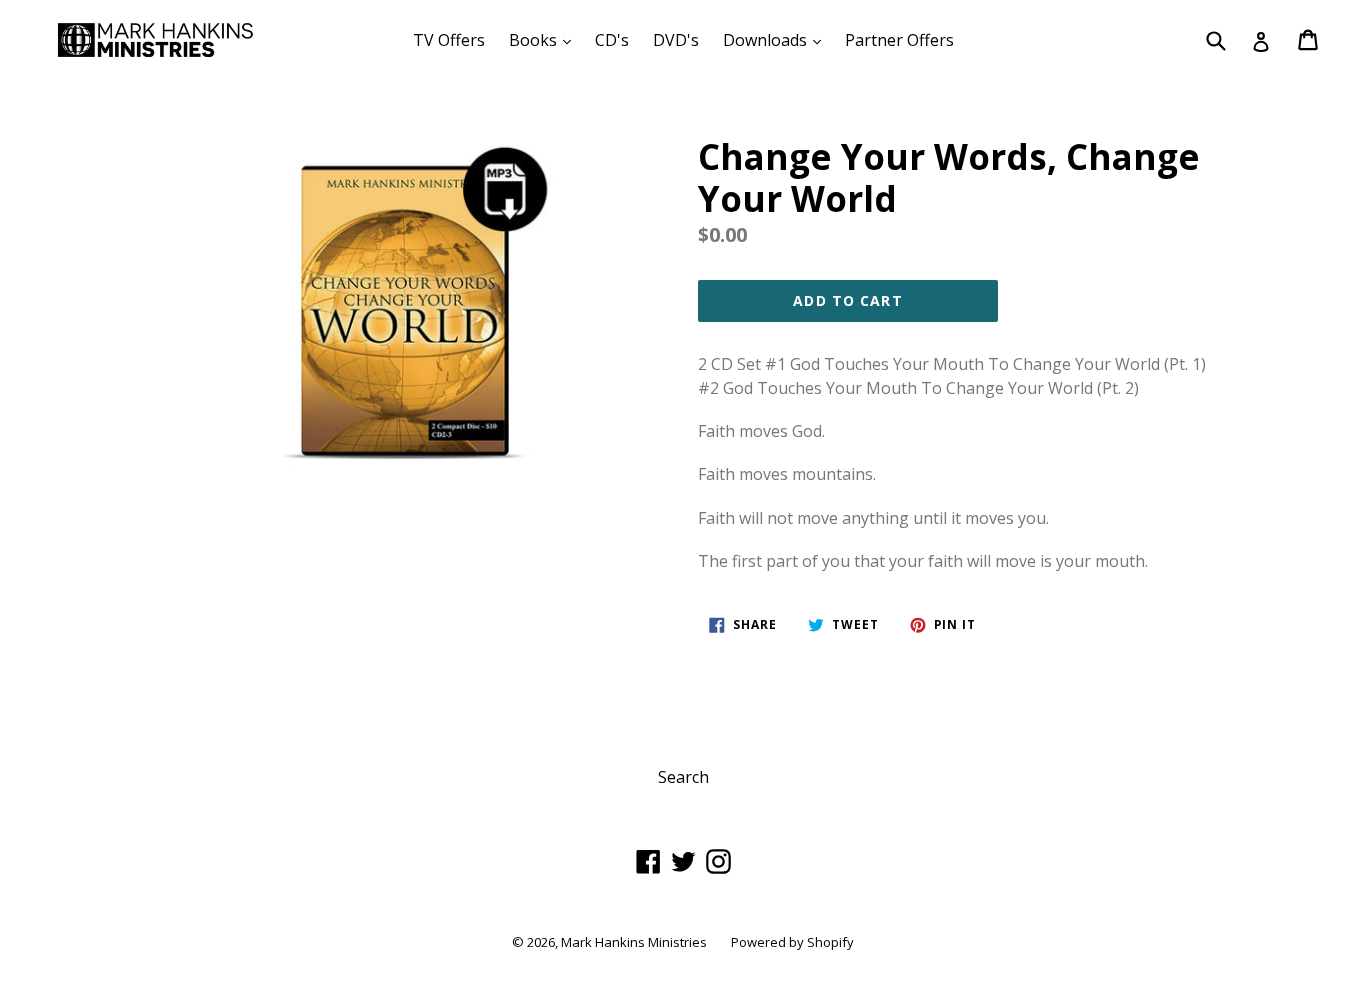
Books (545, 39)
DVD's (676, 40)
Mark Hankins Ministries (634, 942)
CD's (612, 40)
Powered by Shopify (792, 942)
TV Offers (449, 40)
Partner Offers (899, 40)
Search (683, 777)
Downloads (777, 39)
